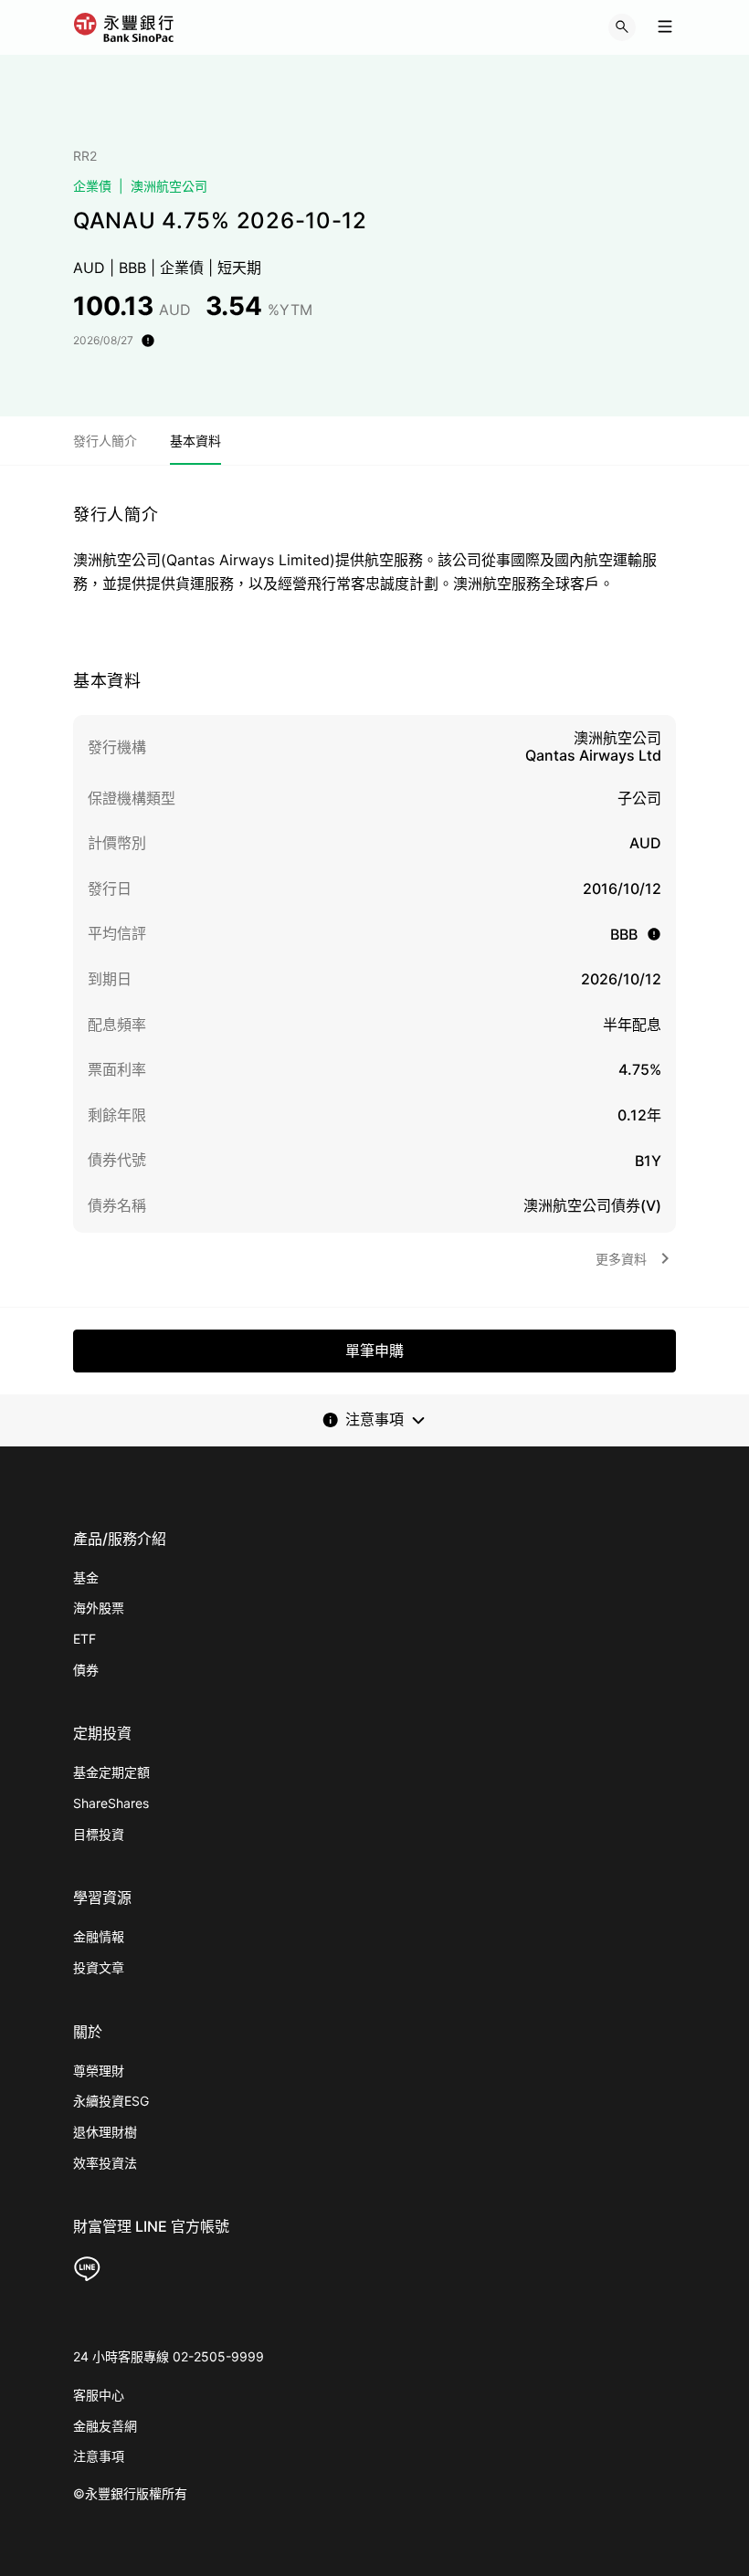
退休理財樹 (105, 2132)
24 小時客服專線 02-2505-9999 (169, 2356)
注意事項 (99, 2456)
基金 (86, 1577)
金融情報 (99, 1936)
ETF (84, 1639)
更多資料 (621, 1259)
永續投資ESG (111, 2101)
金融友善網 (105, 2426)
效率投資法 (105, 2163)
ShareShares (111, 1803)
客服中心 (99, 2395)
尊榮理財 (99, 2071)
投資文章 (99, 1967)
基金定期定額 (111, 1772)
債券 (86, 1670)
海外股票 (99, 1608)
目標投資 (99, 1834)
